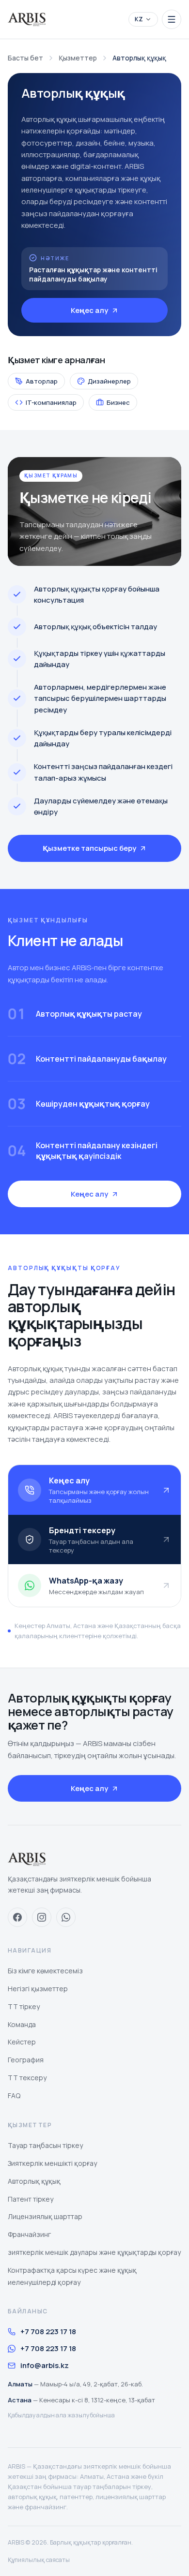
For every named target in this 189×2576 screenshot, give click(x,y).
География (26, 2060)
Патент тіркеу (31, 2199)
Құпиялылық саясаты (39, 2560)
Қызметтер (78, 58)
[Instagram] (42, 1917)
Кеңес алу (89, 310)
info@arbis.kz (45, 2365)
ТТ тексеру (27, 2078)
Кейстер (22, 2042)
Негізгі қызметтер (38, 1989)
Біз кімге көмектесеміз (45, 1971)
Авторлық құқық (34, 2181)
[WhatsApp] (66, 1917)
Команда (22, 2024)
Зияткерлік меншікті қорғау (52, 2163)
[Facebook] (17, 1917)
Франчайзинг (29, 2234)
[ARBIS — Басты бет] (27, 19)
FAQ (14, 2095)
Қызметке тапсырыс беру (89, 848)
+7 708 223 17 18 (48, 2332)
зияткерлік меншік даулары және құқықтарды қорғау (94, 2252)
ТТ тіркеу (24, 2006)
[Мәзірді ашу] (172, 19)
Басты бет (25, 58)
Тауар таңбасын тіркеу (45, 2145)
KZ (139, 19)
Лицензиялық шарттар (45, 2216)
